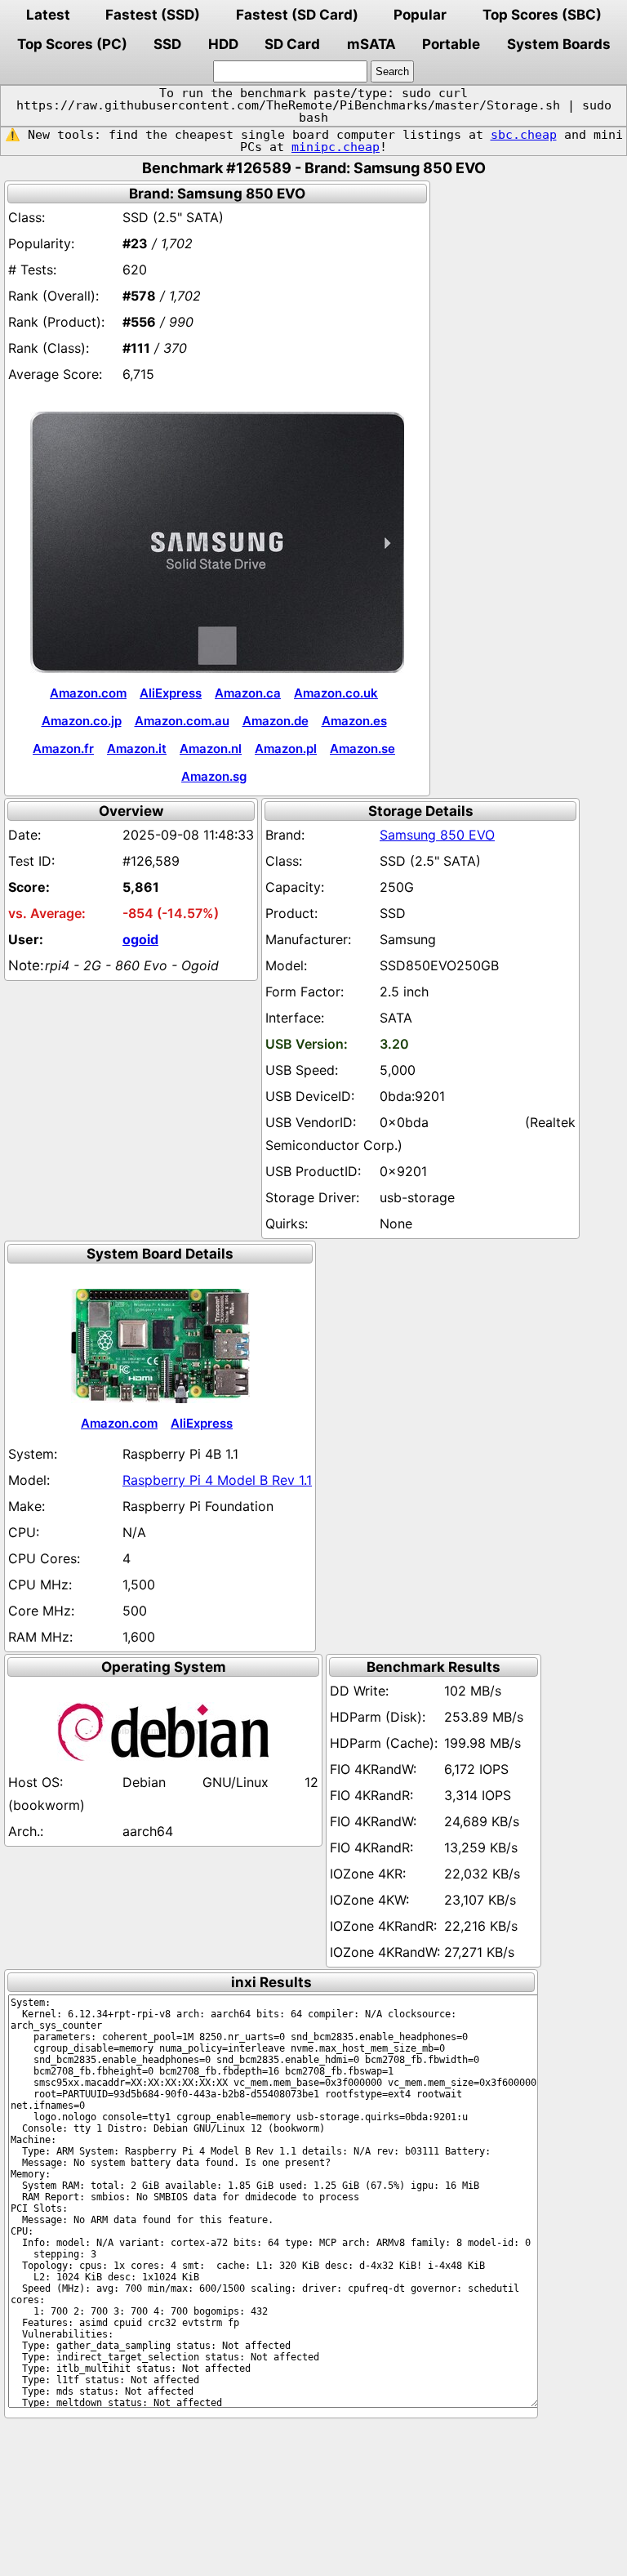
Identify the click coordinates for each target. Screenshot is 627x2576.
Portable (451, 44)
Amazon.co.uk (336, 693)
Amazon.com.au (182, 721)
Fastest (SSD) (153, 15)
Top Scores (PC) (72, 44)
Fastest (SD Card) (297, 15)
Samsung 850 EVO (437, 835)
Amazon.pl (286, 749)
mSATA (371, 44)
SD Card (292, 44)
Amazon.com (88, 693)
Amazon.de (276, 721)
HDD (223, 44)
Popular (420, 15)
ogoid (140, 939)
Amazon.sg (214, 776)
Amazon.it (137, 749)
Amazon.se (362, 749)
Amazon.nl (211, 749)
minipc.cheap (336, 147)
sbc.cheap (524, 135)
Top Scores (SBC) (542, 15)
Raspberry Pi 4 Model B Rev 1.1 (217, 1480)
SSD (167, 44)
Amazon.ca (248, 693)
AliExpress (171, 693)
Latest (48, 15)
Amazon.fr (63, 749)
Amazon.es (354, 721)
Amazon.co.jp (82, 721)
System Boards (559, 44)
